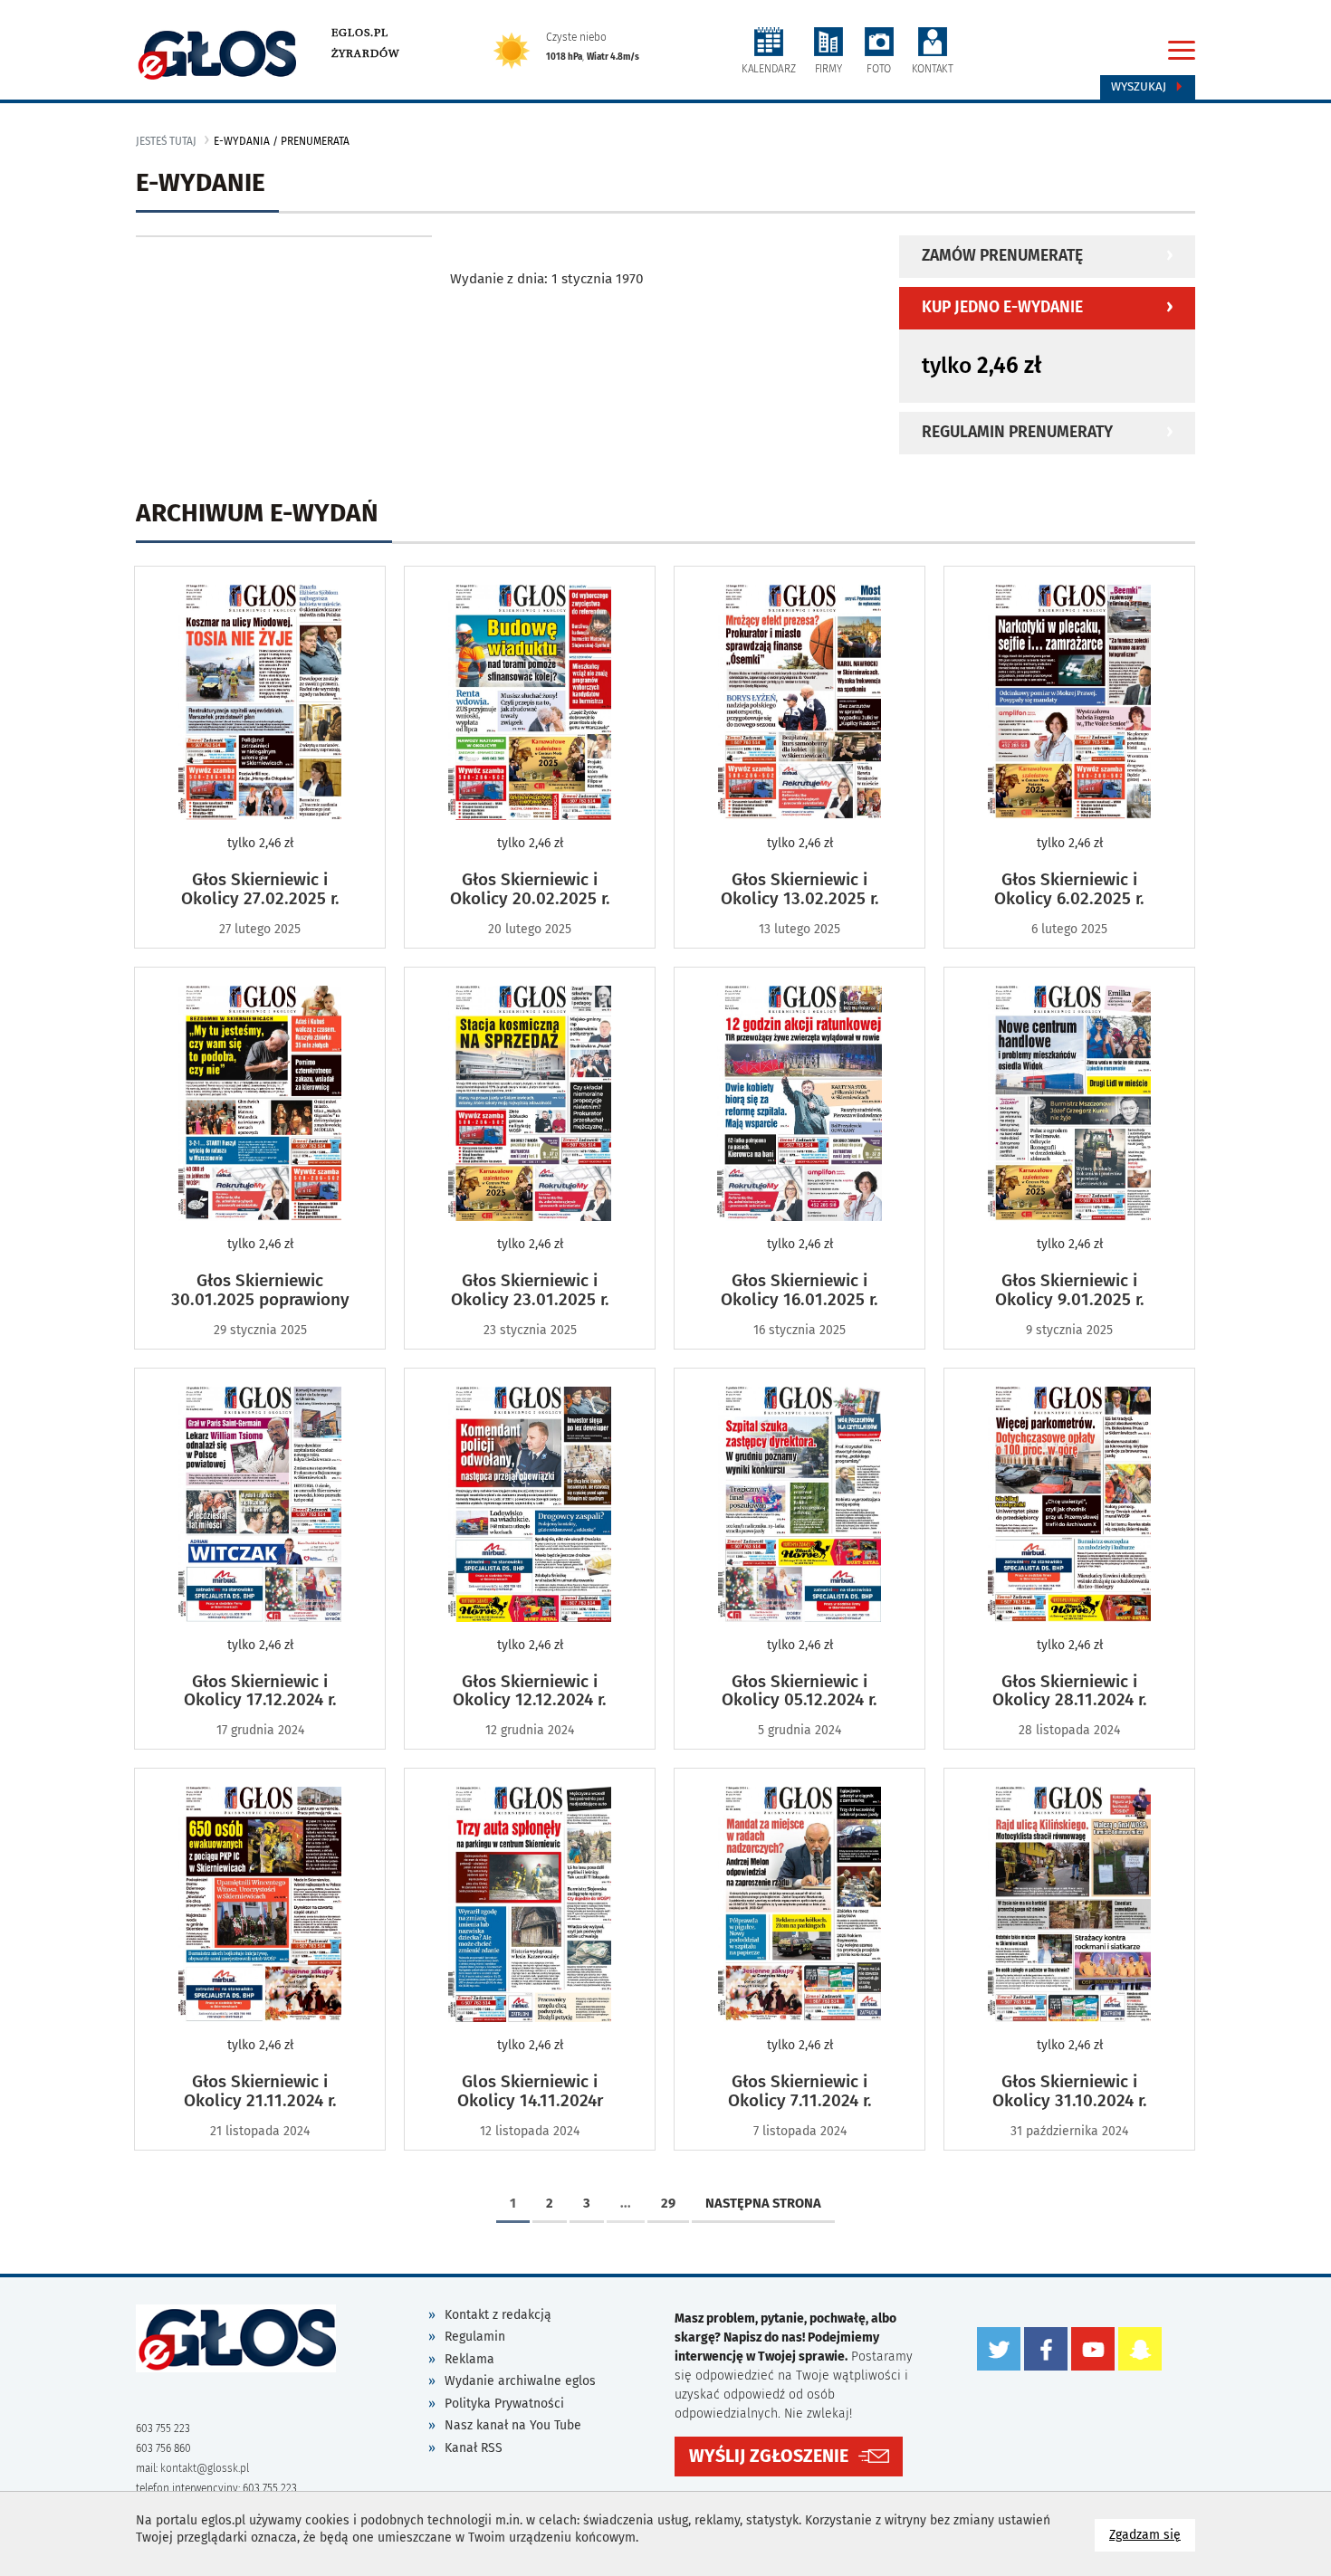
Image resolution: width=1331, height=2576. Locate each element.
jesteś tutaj (166, 141)
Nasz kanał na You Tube (513, 2425)
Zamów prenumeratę (1002, 256)
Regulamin (475, 2337)
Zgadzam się (1152, 2534)
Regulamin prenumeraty (1017, 432)
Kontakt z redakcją (498, 2315)
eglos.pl (360, 33)
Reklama (469, 2359)
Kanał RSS (474, 2448)
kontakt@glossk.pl (205, 2468)
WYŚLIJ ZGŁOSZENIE (769, 2456)
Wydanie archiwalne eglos (520, 2381)
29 (668, 2203)
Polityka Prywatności (504, 2404)
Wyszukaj (1140, 87)
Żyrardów (365, 53)
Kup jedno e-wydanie (1002, 307)
